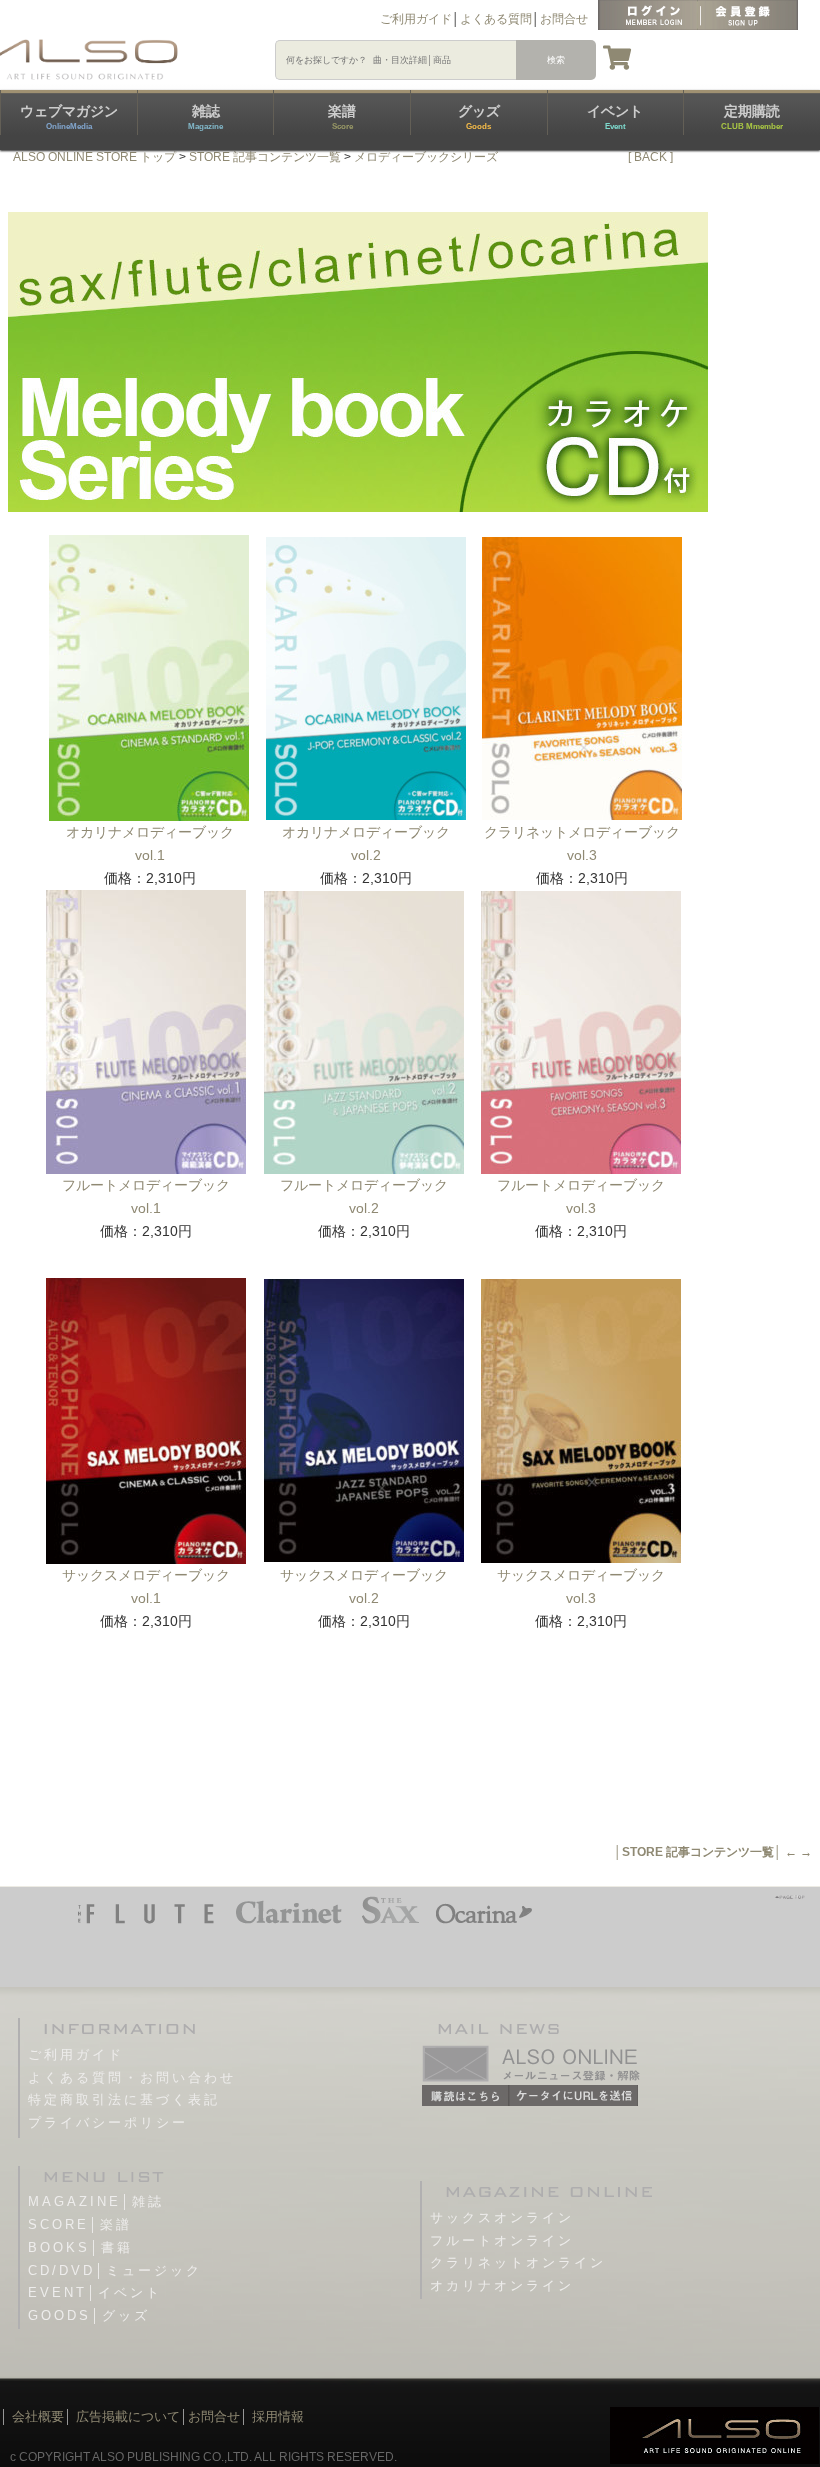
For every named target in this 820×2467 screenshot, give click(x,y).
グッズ (479, 117)
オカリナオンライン (502, 2285)
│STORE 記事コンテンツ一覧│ (698, 1852)
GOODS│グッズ (89, 2315)
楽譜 (342, 117)
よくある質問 (496, 19)
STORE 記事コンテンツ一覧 (265, 157)
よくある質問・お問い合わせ (132, 2077)
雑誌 (205, 117)
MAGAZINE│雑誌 (96, 2201)
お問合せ (564, 19)
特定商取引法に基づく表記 (124, 2099)
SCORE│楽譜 (80, 2224)
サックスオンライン (502, 2217)
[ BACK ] (650, 157)
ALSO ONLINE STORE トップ (94, 157)
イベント (615, 117)
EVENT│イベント (95, 2292)
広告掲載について (128, 2416)
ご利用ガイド (416, 19)
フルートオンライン (502, 2240)
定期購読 (752, 117)
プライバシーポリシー (108, 2122)
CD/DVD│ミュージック (115, 2270)
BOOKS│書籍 (80, 2247)
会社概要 (38, 2416)
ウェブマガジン (69, 117)
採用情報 (278, 2416)
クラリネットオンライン (518, 2262)
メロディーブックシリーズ (426, 157)
